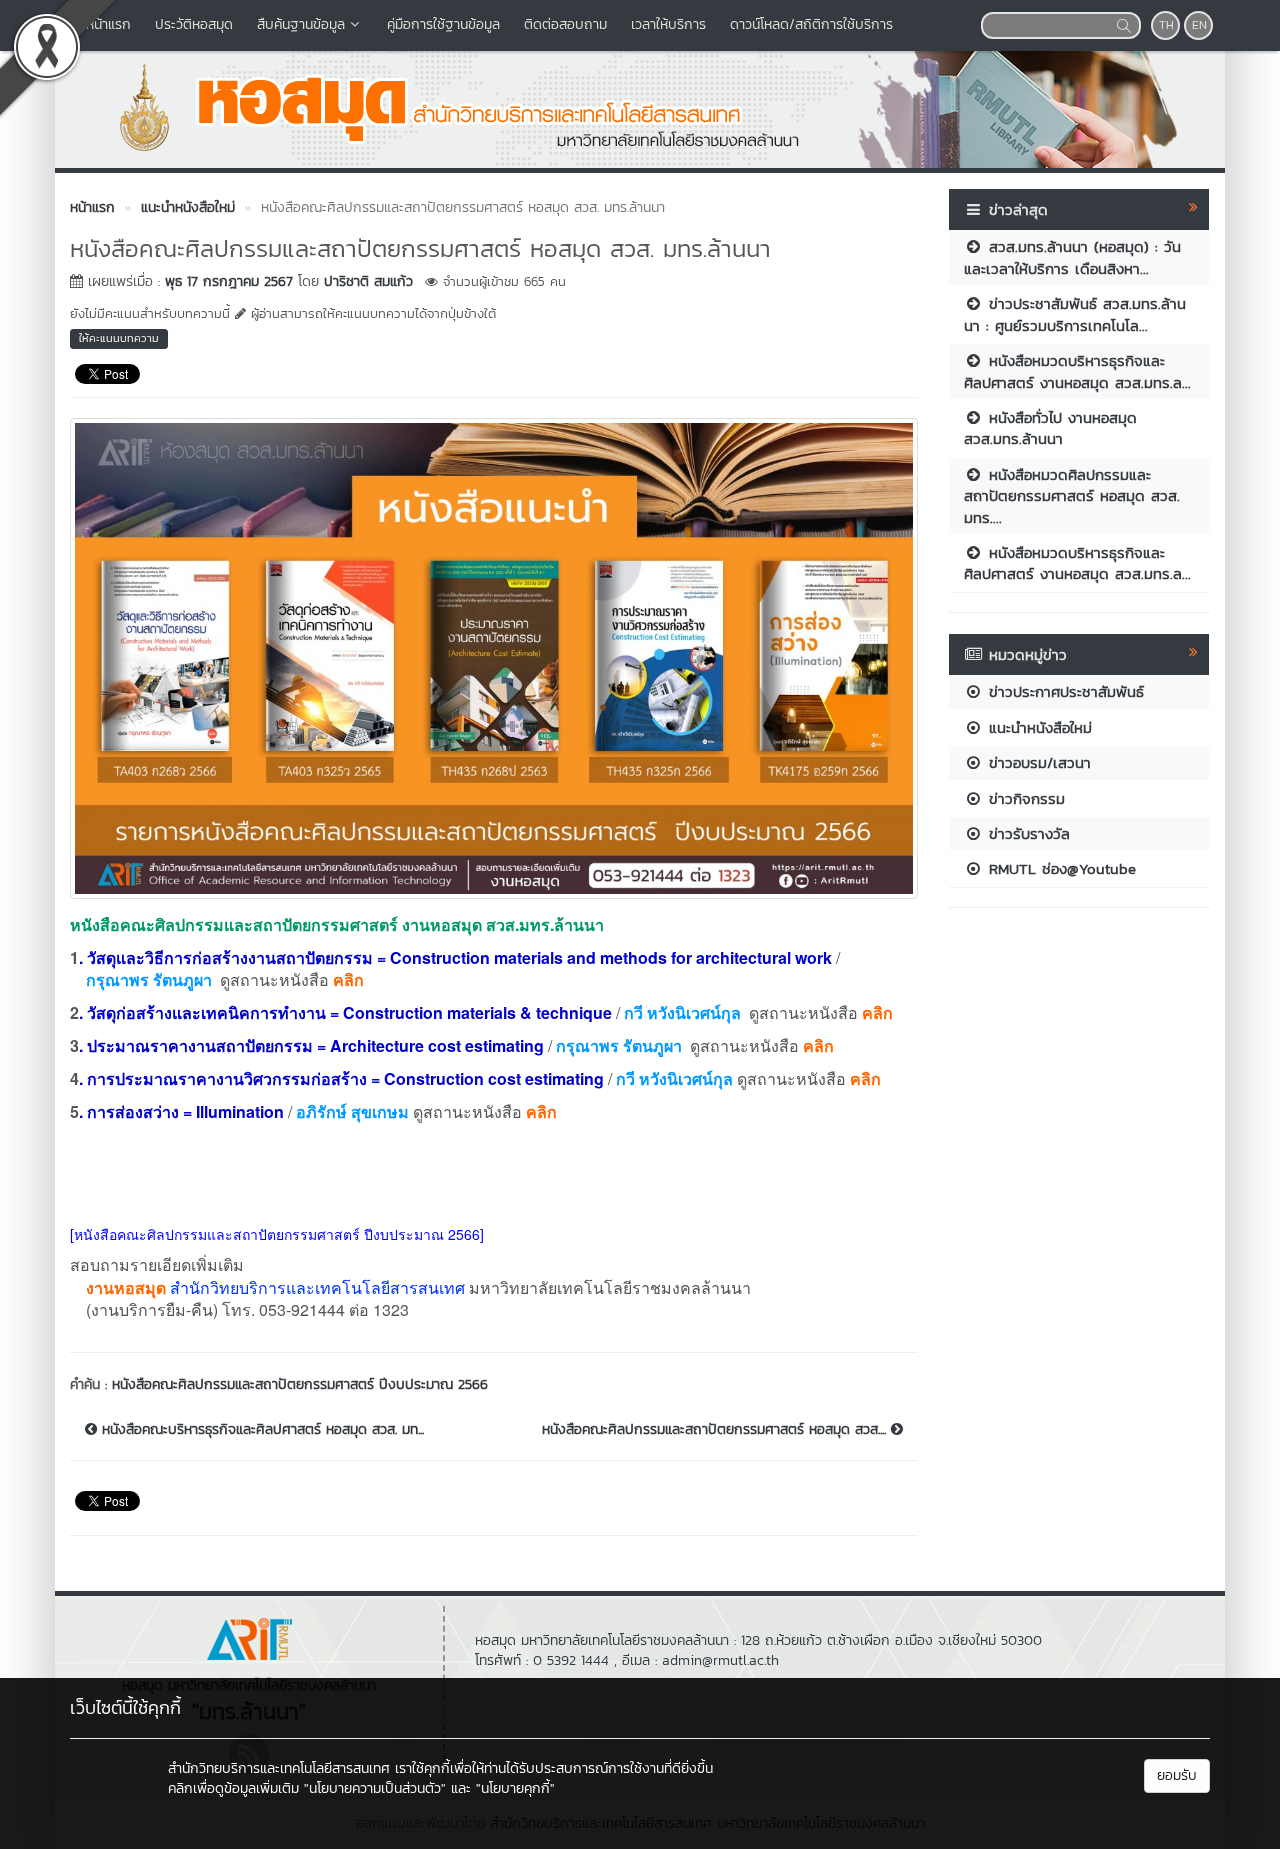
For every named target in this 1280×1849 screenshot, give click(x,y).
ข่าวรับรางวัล (1026, 833)
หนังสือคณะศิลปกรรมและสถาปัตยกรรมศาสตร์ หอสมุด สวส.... (716, 1430)
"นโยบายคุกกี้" (515, 1788)
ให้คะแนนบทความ (119, 338)
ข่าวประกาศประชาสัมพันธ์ (1063, 691)
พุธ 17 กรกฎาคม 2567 (229, 281)
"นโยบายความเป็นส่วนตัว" (375, 1788)
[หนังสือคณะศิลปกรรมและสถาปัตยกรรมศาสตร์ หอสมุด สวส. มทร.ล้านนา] (494, 656)
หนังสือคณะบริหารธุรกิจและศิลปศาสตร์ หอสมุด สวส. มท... (260, 1430)
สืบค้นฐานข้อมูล (301, 24)
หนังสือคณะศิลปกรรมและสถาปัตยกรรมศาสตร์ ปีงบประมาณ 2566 (300, 1384)
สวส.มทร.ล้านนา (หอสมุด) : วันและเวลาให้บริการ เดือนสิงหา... (1072, 257)
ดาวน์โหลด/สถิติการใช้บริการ (811, 24)
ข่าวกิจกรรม (1024, 798)
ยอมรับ (1177, 1775)
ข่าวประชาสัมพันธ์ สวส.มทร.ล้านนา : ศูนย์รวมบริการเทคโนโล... (1075, 314)
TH (1166, 25)
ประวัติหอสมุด (194, 24)
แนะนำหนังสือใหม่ (1037, 727)
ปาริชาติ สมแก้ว (368, 281)
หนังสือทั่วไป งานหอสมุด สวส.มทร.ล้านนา (1050, 428)
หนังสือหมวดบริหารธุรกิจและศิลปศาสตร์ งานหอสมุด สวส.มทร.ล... (1077, 371)
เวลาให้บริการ (668, 24)
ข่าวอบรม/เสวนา (1037, 762)
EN (1199, 25)
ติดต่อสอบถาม (565, 24)
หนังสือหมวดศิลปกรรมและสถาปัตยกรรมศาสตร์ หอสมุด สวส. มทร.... (1072, 496)
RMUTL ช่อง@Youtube (1059, 868)
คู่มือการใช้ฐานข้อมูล (443, 24)
